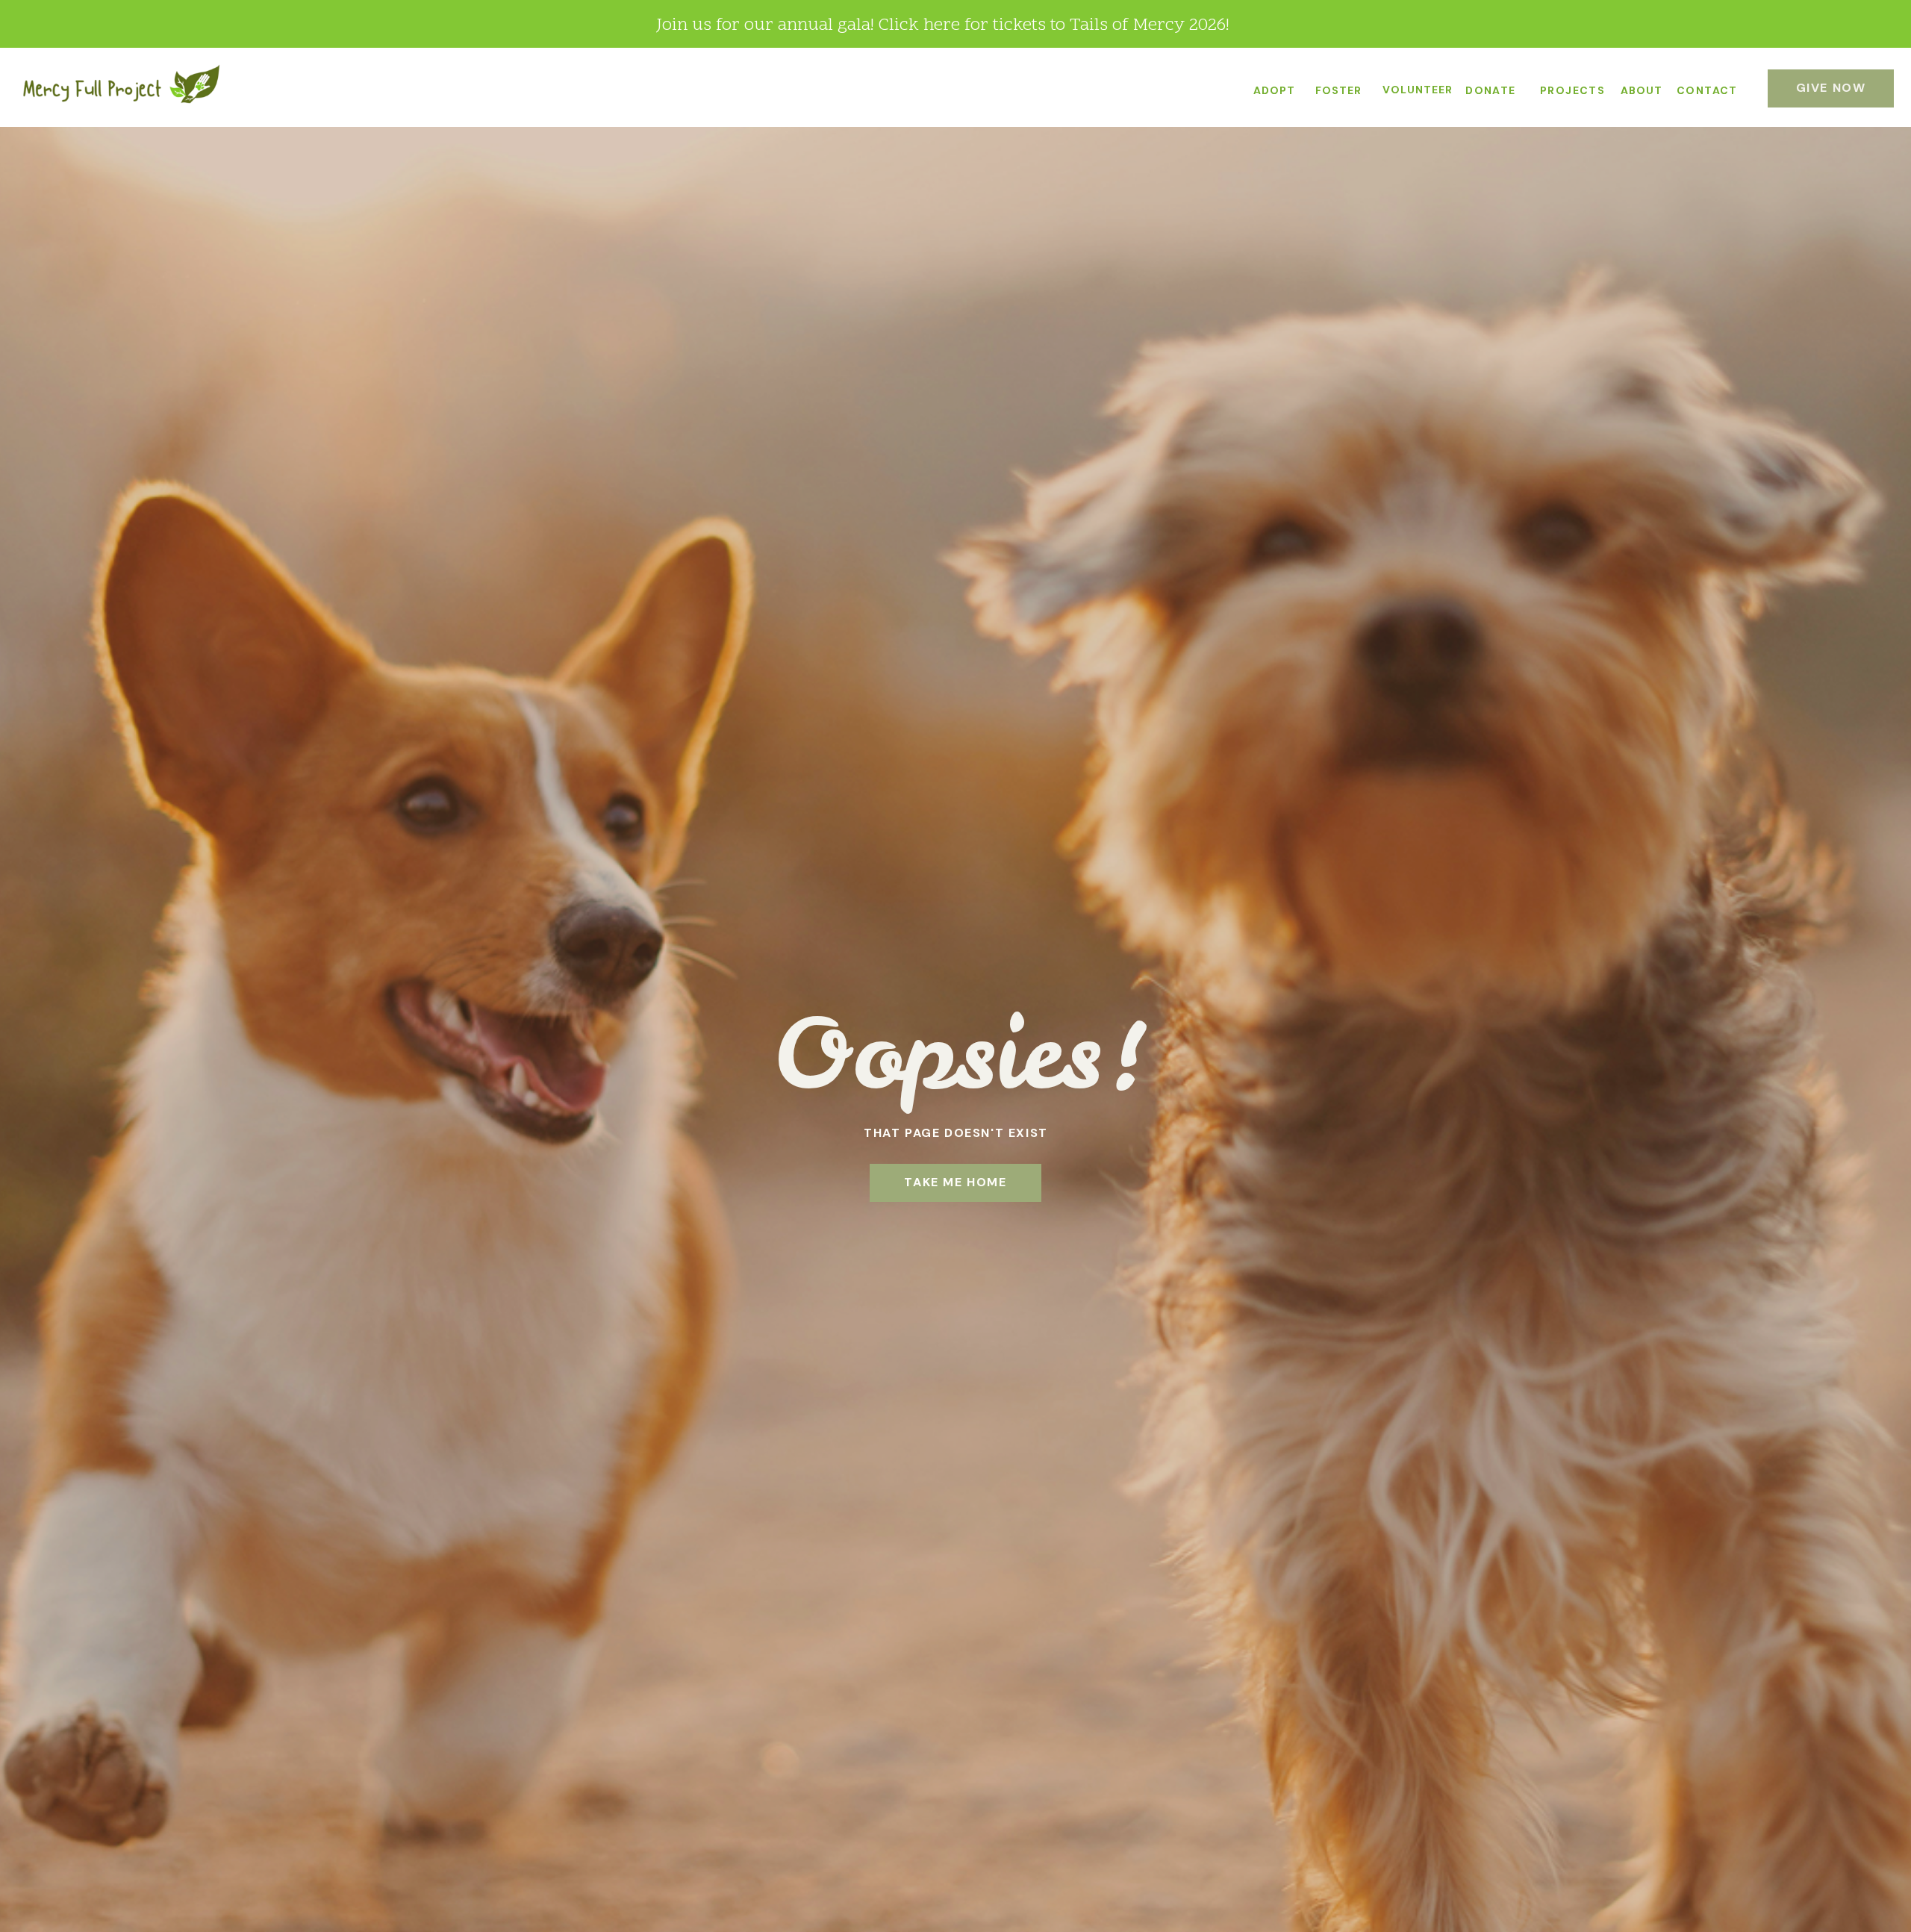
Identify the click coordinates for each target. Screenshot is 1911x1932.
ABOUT (1642, 90)
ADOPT (1274, 90)
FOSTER (1338, 90)
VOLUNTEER (1418, 90)
